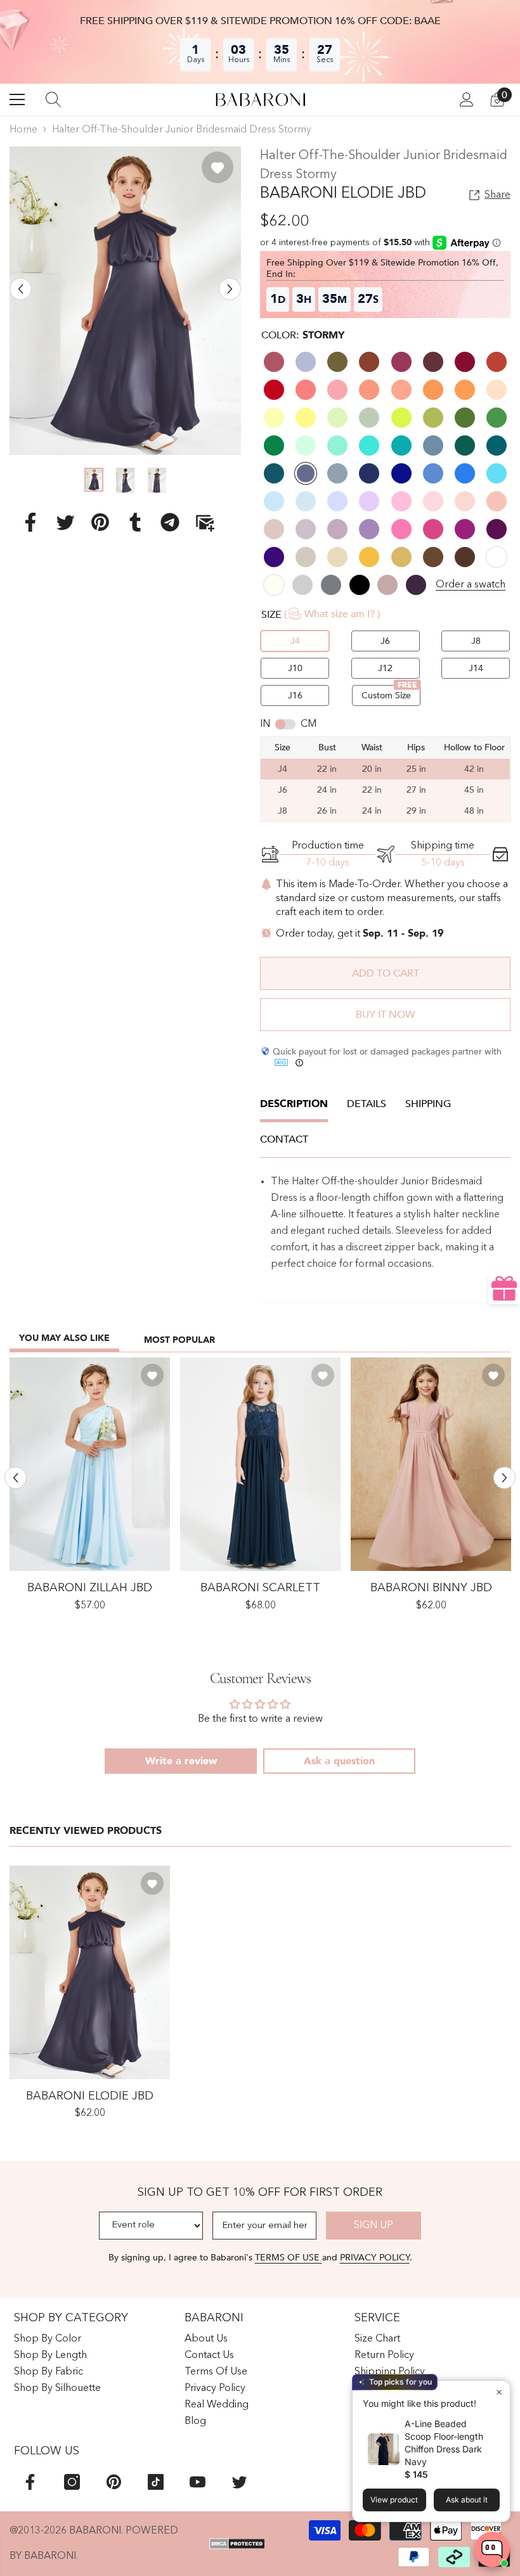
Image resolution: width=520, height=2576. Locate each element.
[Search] (53, 99)
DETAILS (367, 1104)
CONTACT (284, 1139)
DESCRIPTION (294, 1104)
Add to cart (386, 973)
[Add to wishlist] (218, 167)
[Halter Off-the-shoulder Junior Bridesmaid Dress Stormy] (90, 1972)
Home (23, 130)
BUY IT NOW (385, 1015)
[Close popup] (499, 2392)
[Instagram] (72, 2482)
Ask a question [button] (339, 1761)
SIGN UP (374, 2226)
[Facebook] (30, 522)
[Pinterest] (100, 522)
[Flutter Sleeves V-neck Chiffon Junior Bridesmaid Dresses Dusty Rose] (431, 1464)
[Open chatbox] (492, 2549)
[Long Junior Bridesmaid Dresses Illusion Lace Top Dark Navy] (260, 1464)
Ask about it (467, 2500)
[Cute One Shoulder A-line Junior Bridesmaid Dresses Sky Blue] (90, 1464)
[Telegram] (170, 522)
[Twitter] (65, 522)
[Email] (205, 522)
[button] (21, 289)
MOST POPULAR (179, 1340)
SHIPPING (428, 1104)
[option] (125, 301)
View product (394, 2500)
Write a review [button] (181, 1761)
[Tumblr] (135, 522)
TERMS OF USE (289, 2258)
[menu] (17, 99)
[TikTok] (156, 2482)
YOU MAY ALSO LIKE (64, 1338)
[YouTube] (198, 2482)
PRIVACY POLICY (375, 2258)
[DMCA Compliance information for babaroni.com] (237, 2544)
